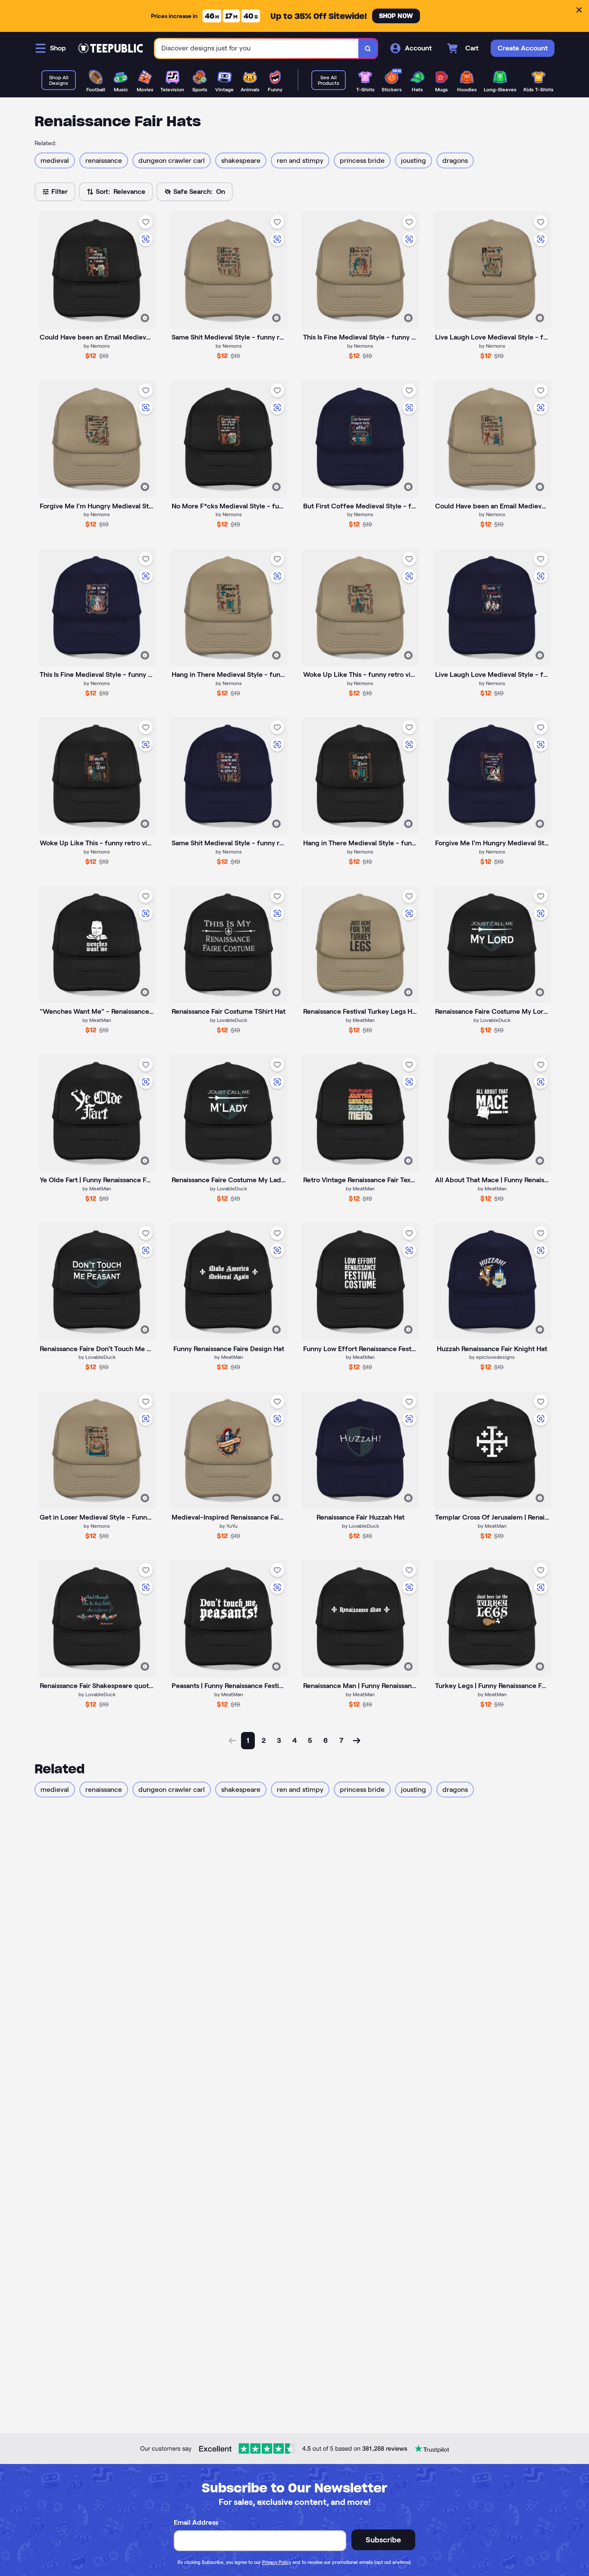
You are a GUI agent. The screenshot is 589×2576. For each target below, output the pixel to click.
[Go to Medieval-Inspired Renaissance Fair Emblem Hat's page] (229, 1450)
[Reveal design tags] (145, 318)
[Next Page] (357, 1741)
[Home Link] (110, 48)
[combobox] (257, 48)
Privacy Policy (277, 2562)
